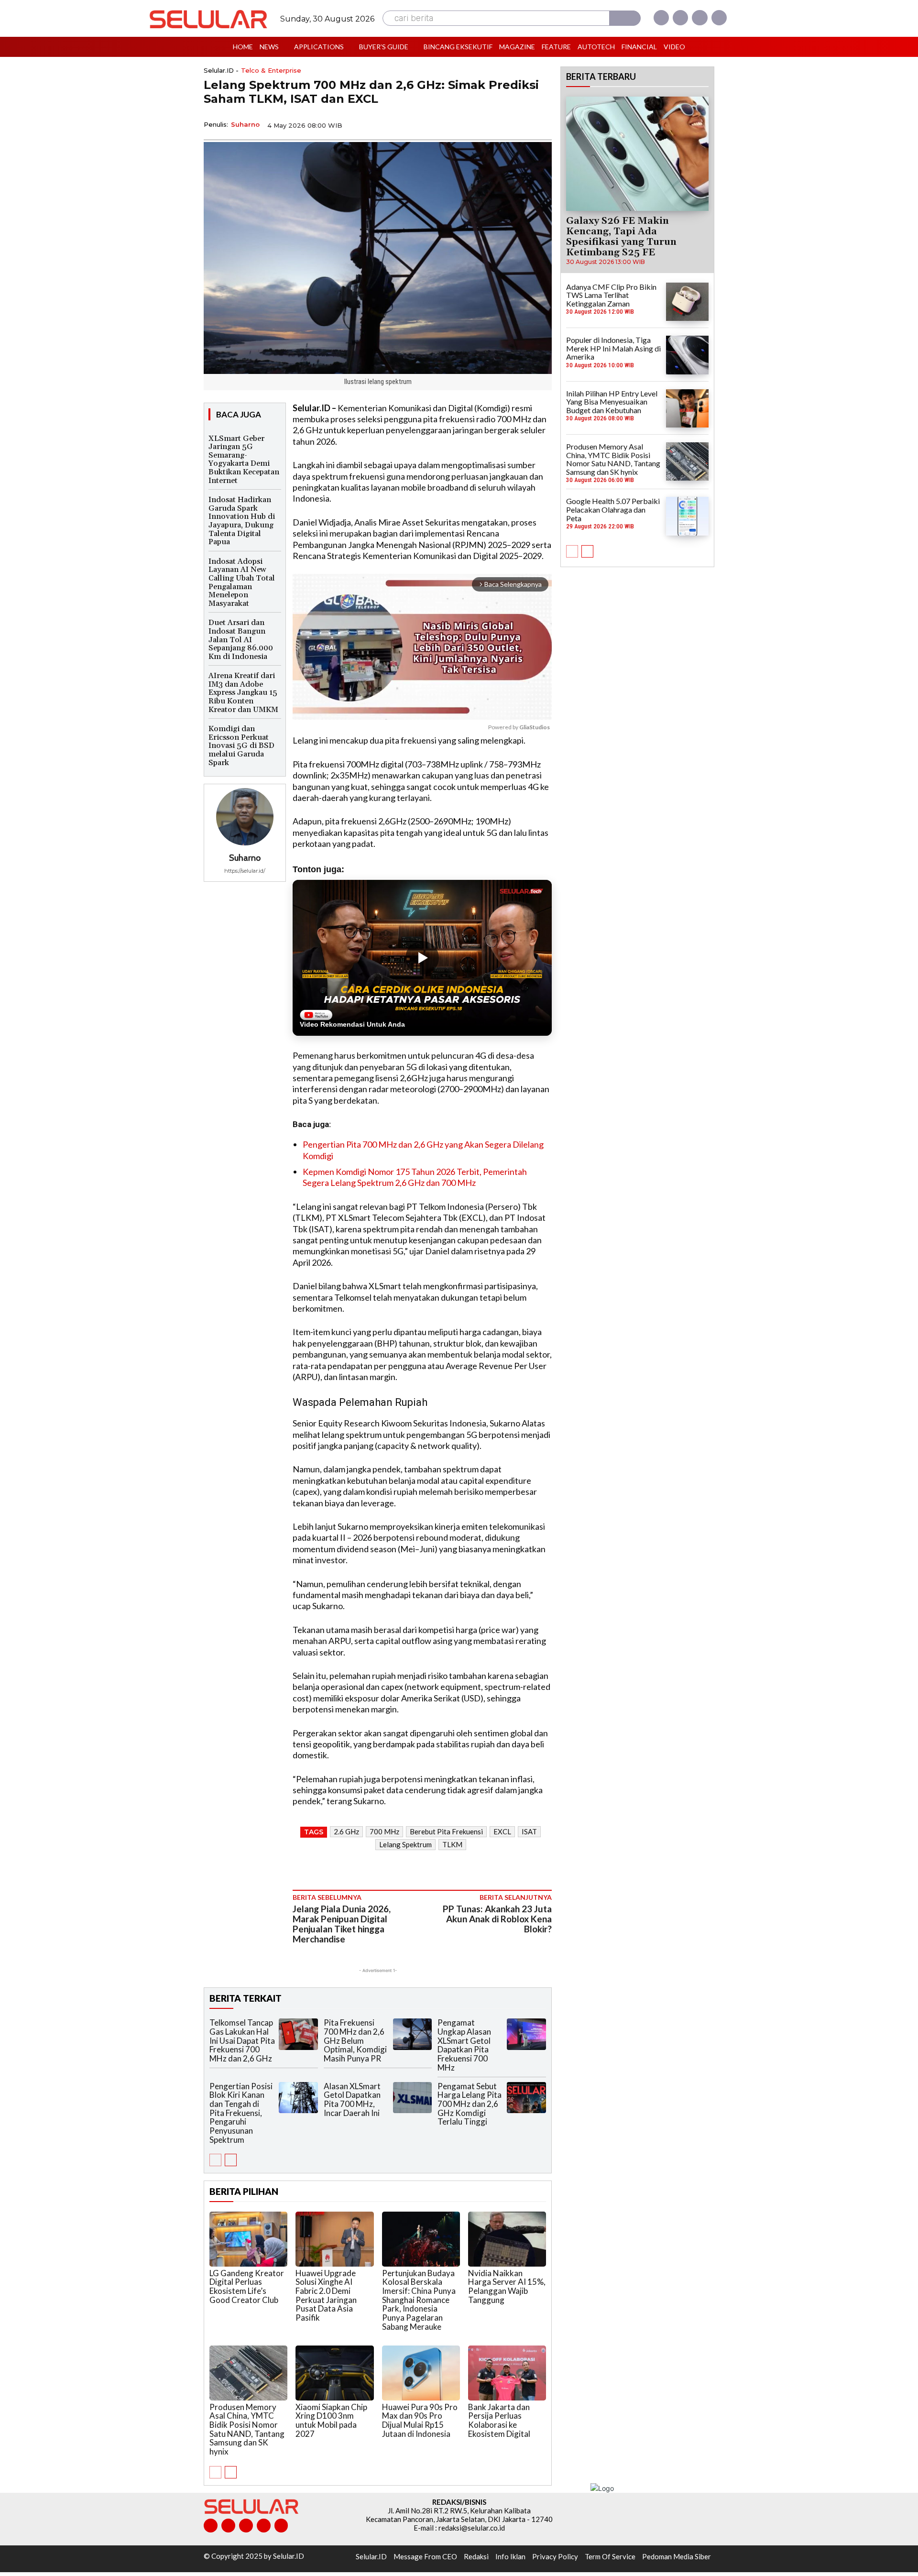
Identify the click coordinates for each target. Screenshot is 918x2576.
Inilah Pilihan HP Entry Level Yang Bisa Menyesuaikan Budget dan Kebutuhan (612, 402)
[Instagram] (680, 18)
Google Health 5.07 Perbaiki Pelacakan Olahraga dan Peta (613, 509)
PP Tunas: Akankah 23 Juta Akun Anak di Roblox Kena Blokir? (497, 1919)
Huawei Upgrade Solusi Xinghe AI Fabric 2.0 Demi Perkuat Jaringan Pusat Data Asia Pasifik (326, 2295)
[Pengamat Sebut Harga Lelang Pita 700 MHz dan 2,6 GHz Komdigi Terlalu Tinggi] (526, 2098)
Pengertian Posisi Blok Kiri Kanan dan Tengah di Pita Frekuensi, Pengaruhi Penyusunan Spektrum (241, 2113)
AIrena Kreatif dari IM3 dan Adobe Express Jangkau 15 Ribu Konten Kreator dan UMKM (243, 692)
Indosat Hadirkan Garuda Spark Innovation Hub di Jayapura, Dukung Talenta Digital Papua (242, 521)
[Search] (625, 18)
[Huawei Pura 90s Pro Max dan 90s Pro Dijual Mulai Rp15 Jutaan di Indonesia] (421, 2373)
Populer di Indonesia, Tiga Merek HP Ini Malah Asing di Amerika (613, 348)
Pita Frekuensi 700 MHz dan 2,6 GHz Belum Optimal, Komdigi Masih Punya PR (355, 2040)
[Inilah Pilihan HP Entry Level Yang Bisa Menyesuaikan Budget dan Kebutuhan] (687, 408)
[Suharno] (245, 817)
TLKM (452, 1844)
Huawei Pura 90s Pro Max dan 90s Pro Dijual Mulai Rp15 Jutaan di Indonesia (420, 2420)
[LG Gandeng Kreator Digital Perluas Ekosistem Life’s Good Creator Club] (248, 2239)
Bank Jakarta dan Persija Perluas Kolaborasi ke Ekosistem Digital (499, 2420)
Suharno (245, 124)
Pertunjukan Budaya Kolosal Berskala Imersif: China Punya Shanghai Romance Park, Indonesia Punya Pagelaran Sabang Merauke (419, 2300)
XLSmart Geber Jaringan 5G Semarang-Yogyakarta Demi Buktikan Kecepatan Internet (244, 460)
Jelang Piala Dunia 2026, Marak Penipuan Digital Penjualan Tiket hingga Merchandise (342, 1924)
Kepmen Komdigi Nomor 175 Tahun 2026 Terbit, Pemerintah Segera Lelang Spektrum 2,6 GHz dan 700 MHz (415, 1177)
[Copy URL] (519, 124)
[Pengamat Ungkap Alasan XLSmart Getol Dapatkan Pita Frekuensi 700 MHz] (526, 2034)
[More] (542, 124)
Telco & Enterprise (271, 71)
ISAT (529, 1831)
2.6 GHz (346, 1831)
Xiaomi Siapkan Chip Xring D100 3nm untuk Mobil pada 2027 (331, 2420)
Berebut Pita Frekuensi (446, 1831)
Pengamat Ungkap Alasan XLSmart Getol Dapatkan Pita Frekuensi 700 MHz (464, 2045)
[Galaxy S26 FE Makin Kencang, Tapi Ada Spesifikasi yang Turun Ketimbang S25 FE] (637, 153)
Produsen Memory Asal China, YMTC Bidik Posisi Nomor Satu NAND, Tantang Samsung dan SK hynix (247, 2429)
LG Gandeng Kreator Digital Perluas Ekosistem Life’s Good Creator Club (247, 2286)
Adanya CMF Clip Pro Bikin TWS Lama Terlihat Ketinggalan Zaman (611, 295)
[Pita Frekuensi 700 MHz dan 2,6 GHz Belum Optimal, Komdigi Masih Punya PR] (413, 2034)
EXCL (502, 1831)
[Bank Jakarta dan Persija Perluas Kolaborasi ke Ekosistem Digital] (507, 2373)
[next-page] (231, 2160)
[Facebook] (661, 18)
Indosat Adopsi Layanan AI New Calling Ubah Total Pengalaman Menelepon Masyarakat (242, 582)
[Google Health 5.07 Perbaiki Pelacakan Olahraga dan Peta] (687, 516)
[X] (699, 18)
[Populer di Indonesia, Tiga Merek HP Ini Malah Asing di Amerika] (687, 355)
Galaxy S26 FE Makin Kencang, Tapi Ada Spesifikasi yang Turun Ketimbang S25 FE (621, 237)
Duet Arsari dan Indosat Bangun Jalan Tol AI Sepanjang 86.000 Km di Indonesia (241, 639)
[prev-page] (215, 2160)
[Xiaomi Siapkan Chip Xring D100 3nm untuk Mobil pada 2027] (334, 2373)
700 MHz (384, 1831)
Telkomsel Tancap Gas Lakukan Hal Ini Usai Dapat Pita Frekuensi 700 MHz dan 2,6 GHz (242, 2040)
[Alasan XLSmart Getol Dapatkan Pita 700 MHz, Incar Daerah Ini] (413, 2098)
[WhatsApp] (497, 124)
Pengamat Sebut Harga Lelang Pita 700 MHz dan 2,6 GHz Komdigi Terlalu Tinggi (470, 2104)
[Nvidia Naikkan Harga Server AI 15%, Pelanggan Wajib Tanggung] (507, 2239)
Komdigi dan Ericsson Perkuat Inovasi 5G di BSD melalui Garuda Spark (241, 745)
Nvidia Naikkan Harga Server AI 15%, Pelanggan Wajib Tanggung (507, 2286)
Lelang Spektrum (405, 1844)
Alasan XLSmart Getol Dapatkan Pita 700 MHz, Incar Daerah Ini (352, 2099)
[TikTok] (246, 2526)
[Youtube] (719, 18)
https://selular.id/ (245, 871)
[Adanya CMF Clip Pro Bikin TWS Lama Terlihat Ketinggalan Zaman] (687, 302)
